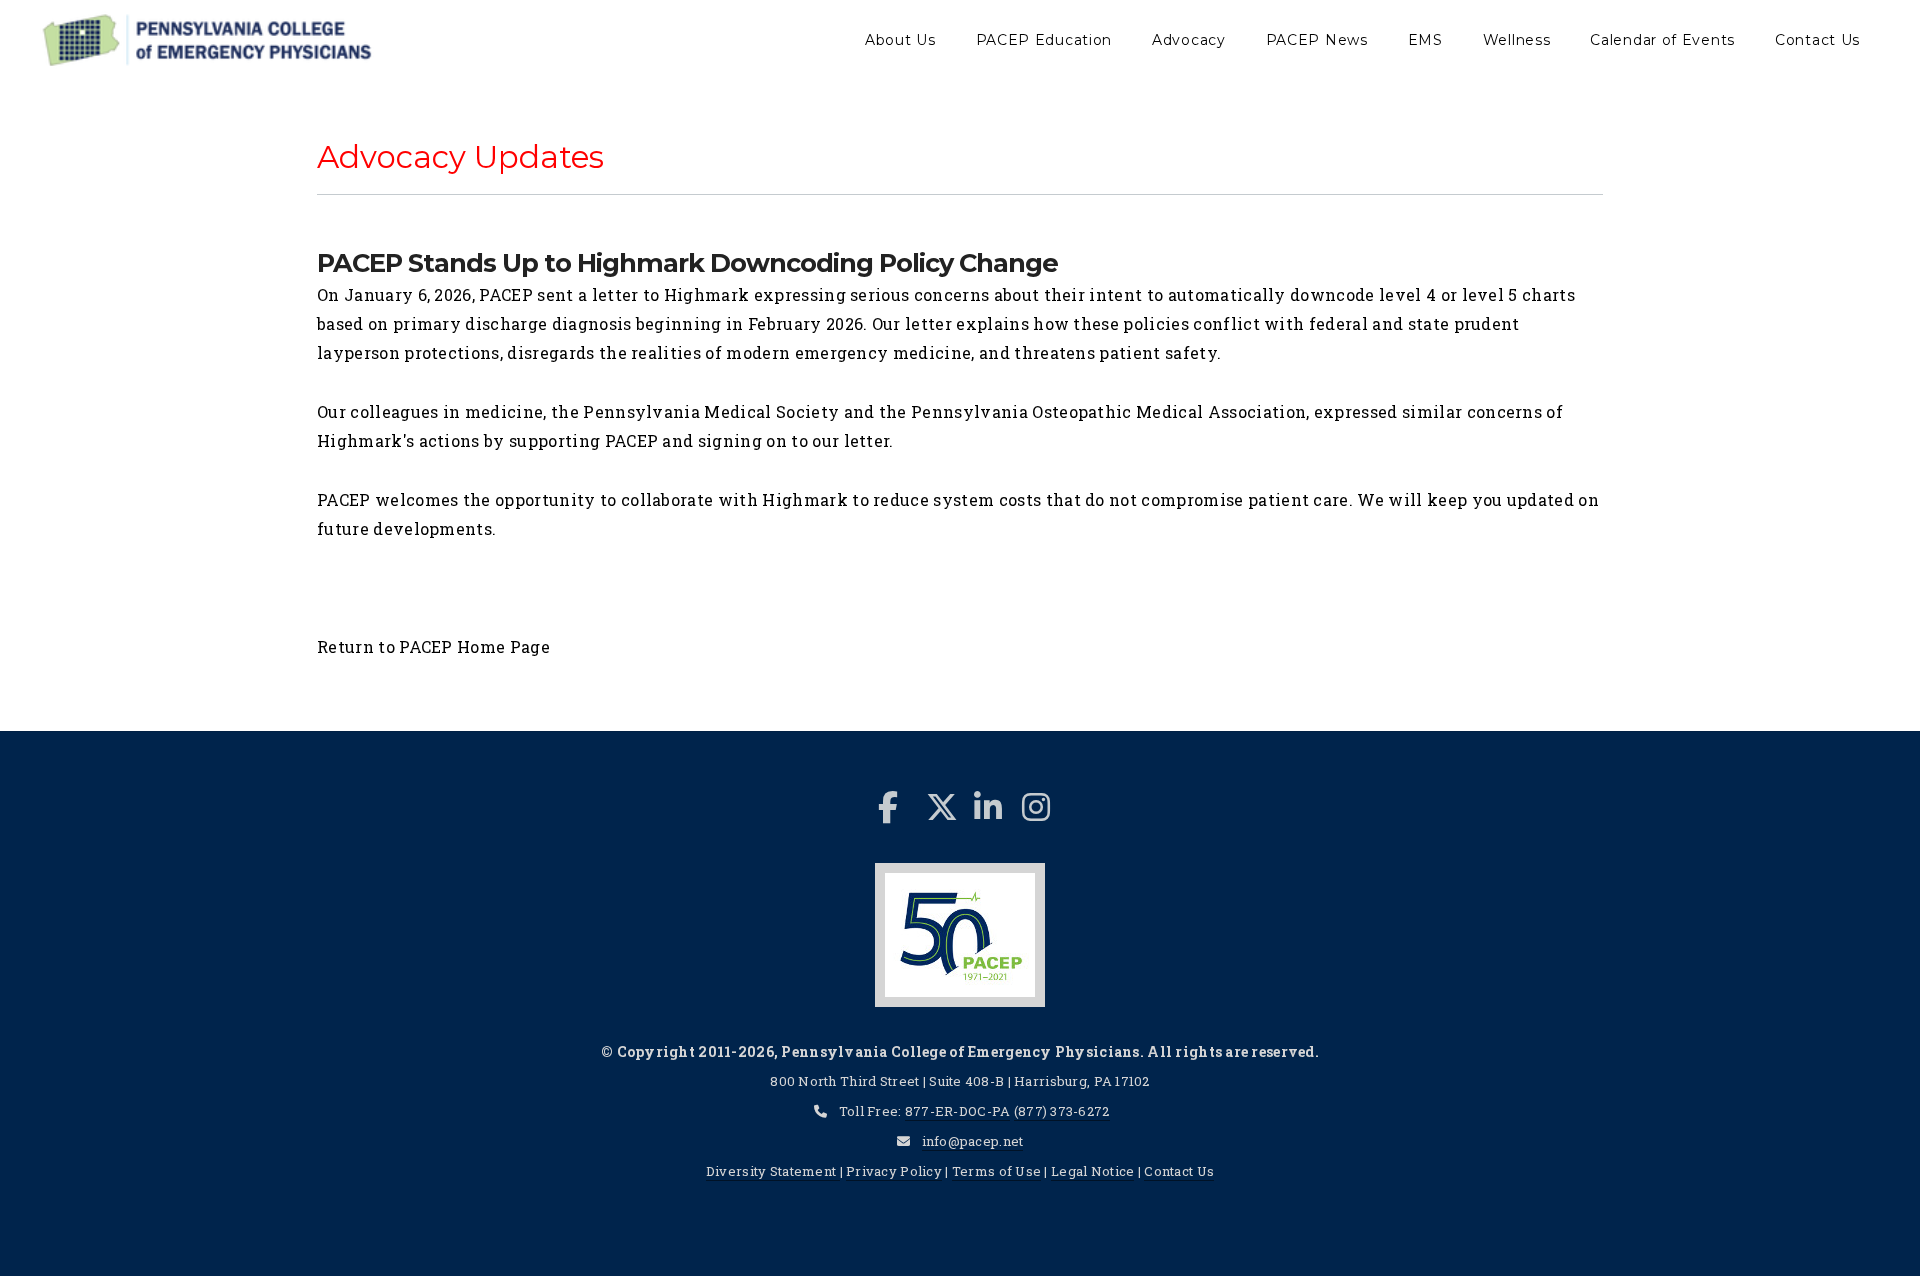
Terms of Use (996, 1171)
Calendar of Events (1662, 40)
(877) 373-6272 (1062, 1111)
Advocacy (1189, 40)
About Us (900, 40)
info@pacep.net (973, 1141)
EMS (1425, 40)
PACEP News (1317, 40)
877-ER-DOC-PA (958, 1111)
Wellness (1517, 40)
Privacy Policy (894, 1171)
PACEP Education (1044, 40)
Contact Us (1817, 40)
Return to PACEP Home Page (433, 646)
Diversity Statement (773, 1171)
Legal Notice (1092, 1171)
